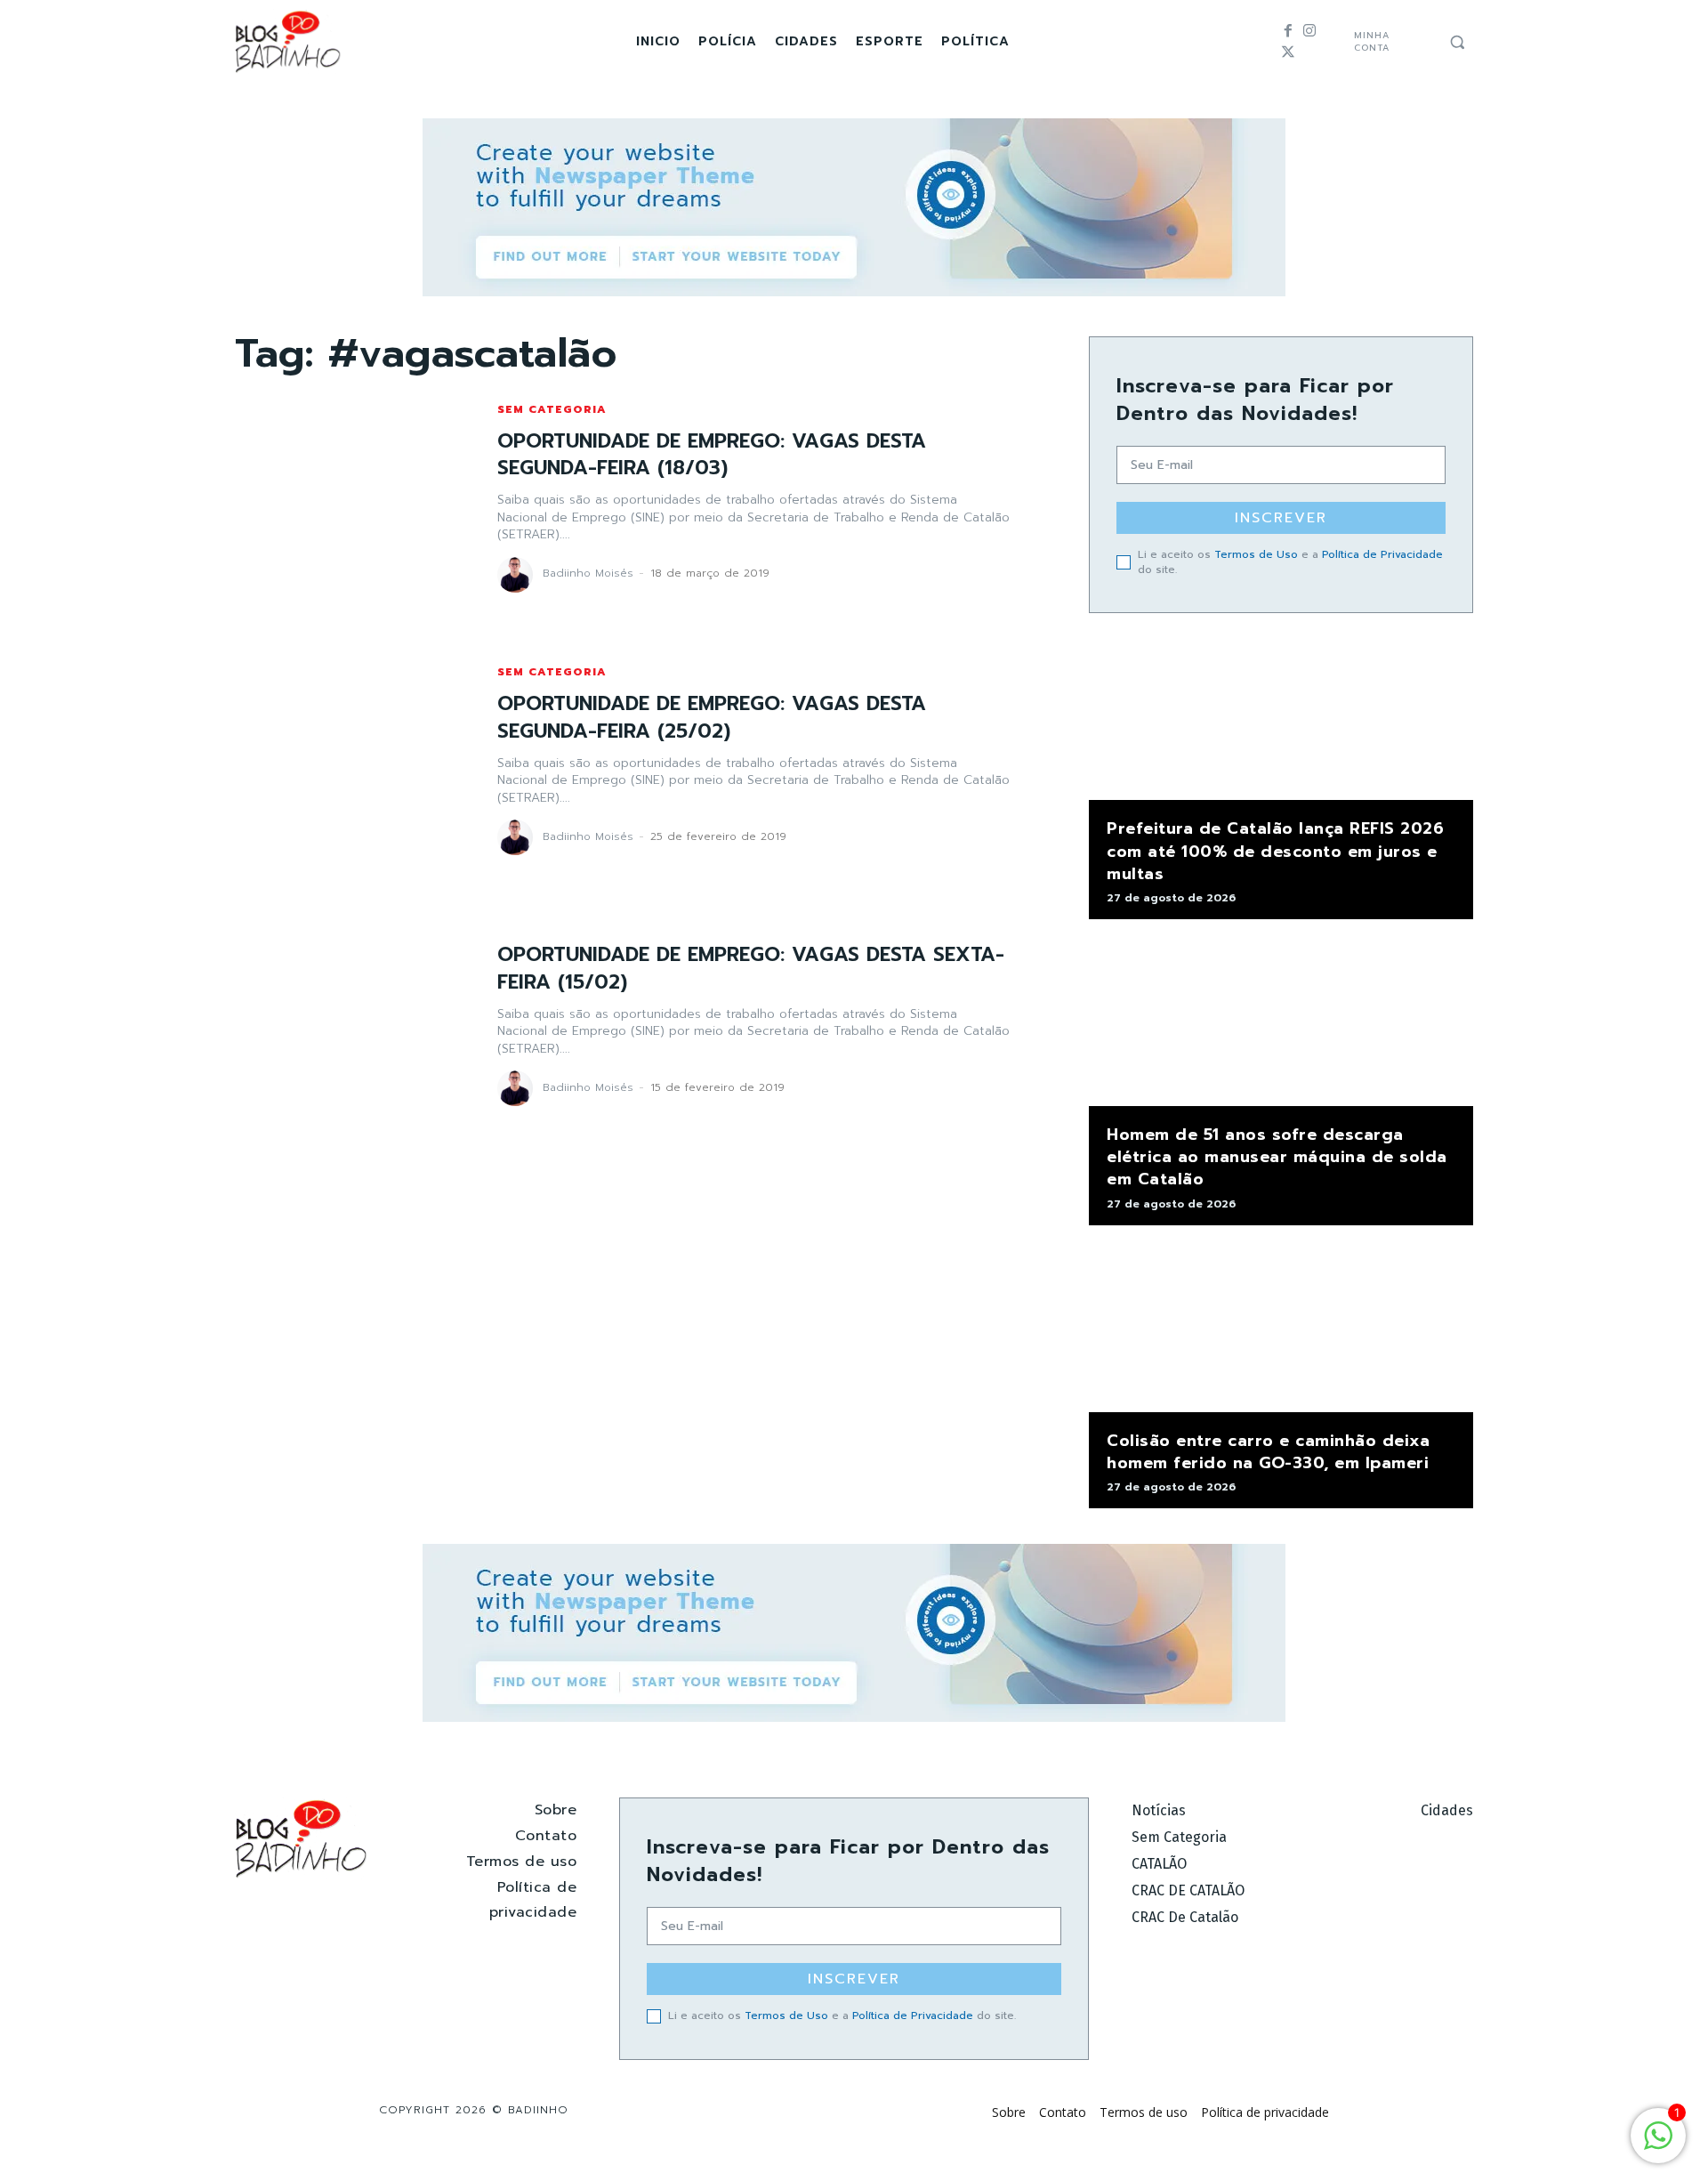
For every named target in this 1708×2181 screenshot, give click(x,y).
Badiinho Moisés (588, 573)
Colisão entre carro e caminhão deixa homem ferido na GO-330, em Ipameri (1268, 1452)
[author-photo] (518, 575)
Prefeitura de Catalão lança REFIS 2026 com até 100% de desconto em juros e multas (1275, 851)
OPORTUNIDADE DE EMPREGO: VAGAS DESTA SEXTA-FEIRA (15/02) (751, 968)
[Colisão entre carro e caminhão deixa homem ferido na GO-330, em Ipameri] (1281, 1328)
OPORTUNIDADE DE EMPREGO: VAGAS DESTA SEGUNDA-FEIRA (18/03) (712, 455)
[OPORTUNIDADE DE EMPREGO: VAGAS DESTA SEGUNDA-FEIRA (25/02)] (348, 761)
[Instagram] (1309, 31)
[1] (1658, 2145)
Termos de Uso (1256, 554)
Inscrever (1281, 518)
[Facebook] (1288, 31)
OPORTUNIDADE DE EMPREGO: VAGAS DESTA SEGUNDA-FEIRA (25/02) (712, 717)
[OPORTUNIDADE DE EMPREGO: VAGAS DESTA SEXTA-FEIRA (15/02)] (348, 1024)
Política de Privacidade (1382, 554)
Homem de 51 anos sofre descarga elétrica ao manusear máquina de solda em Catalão (1277, 1157)
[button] (1457, 42)
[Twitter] (1288, 53)
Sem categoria (552, 409)
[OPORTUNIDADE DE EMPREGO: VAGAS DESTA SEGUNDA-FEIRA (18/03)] (348, 498)
